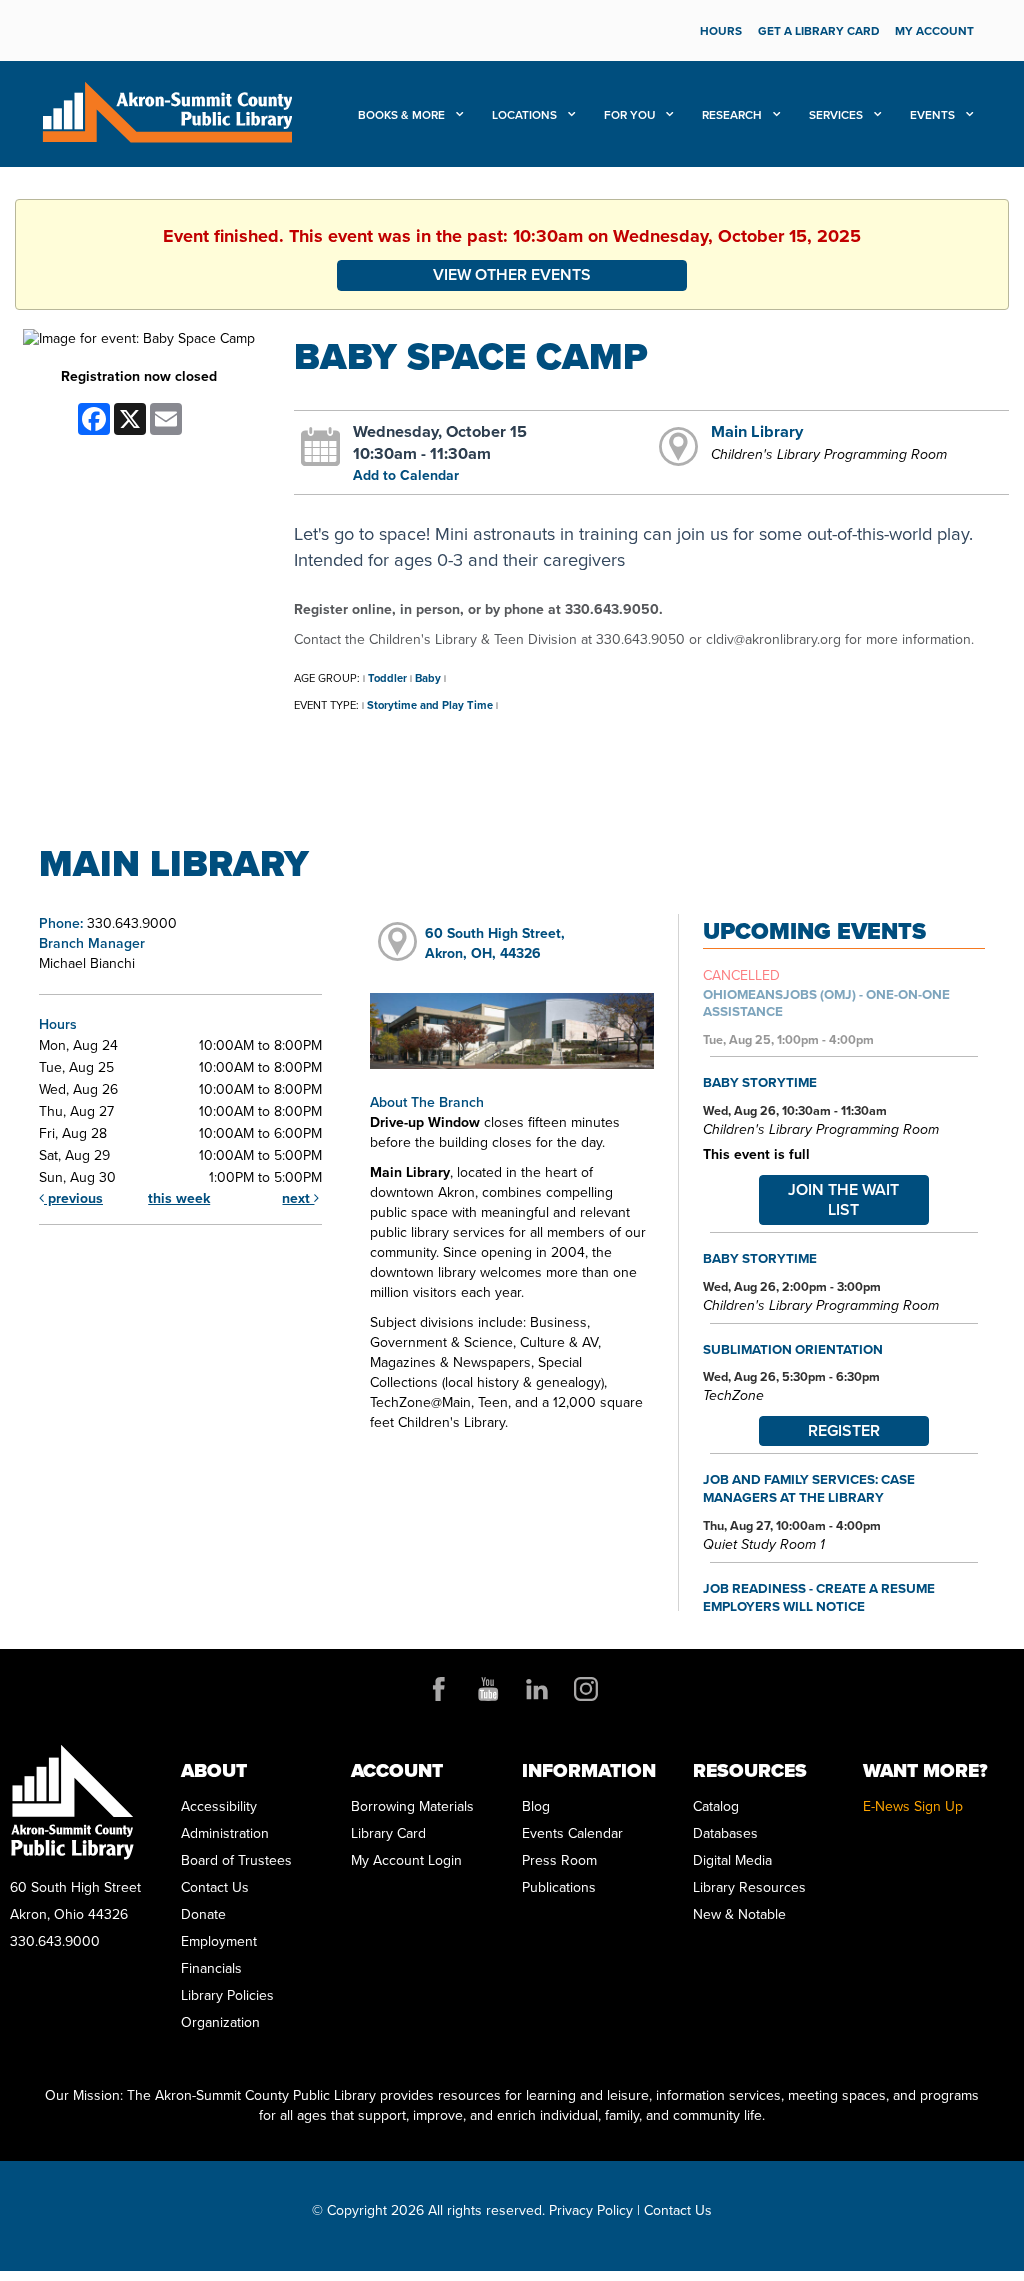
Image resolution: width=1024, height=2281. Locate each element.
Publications (559, 1887)
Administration (225, 1833)
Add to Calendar (406, 475)
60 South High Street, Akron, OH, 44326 (495, 943)
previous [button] (73, 1198)
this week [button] (179, 1198)
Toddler (387, 678)
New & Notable (739, 1914)
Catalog (716, 1806)
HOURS (721, 31)
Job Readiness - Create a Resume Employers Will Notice (819, 1597)
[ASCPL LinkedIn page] (537, 1689)
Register (844, 1430)
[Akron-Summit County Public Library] (167, 110)
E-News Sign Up (913, 1806)
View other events (512, 274)
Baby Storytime (760, 1082)
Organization (220, 2022)
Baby (428, 678)
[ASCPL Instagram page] (586, 1689)
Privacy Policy (591, 2210)
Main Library (757, 431)
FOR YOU (631, 115)
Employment (219, 1941)
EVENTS (934, 115)
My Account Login (406, 1860)
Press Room (559, 1860)
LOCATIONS (526, 115)
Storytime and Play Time (430, 705)
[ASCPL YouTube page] (488, 1689)
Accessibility (219, 1806)
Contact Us (215, 1887)
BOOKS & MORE (403, 115)
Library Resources (749, 1887)
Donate (203, 1914)
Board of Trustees (236, 1860)
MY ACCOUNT (934, 31)
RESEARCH (733, 115)
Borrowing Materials (412, 1806)
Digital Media (732, 1860)
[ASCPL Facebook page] (439, 1689)
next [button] (298, 1198)
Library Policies (227, 1995)
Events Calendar (572, 1833)
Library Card (388, 1833)
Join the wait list (843, 1199)
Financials (211, 1968)
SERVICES (837, 115)
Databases (725, 1833)
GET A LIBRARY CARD (818, 31)
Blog (536, 1806)
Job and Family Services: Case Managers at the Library (809, 1488)
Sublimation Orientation (793, 1349)
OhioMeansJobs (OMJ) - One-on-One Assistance (826, 1003)
